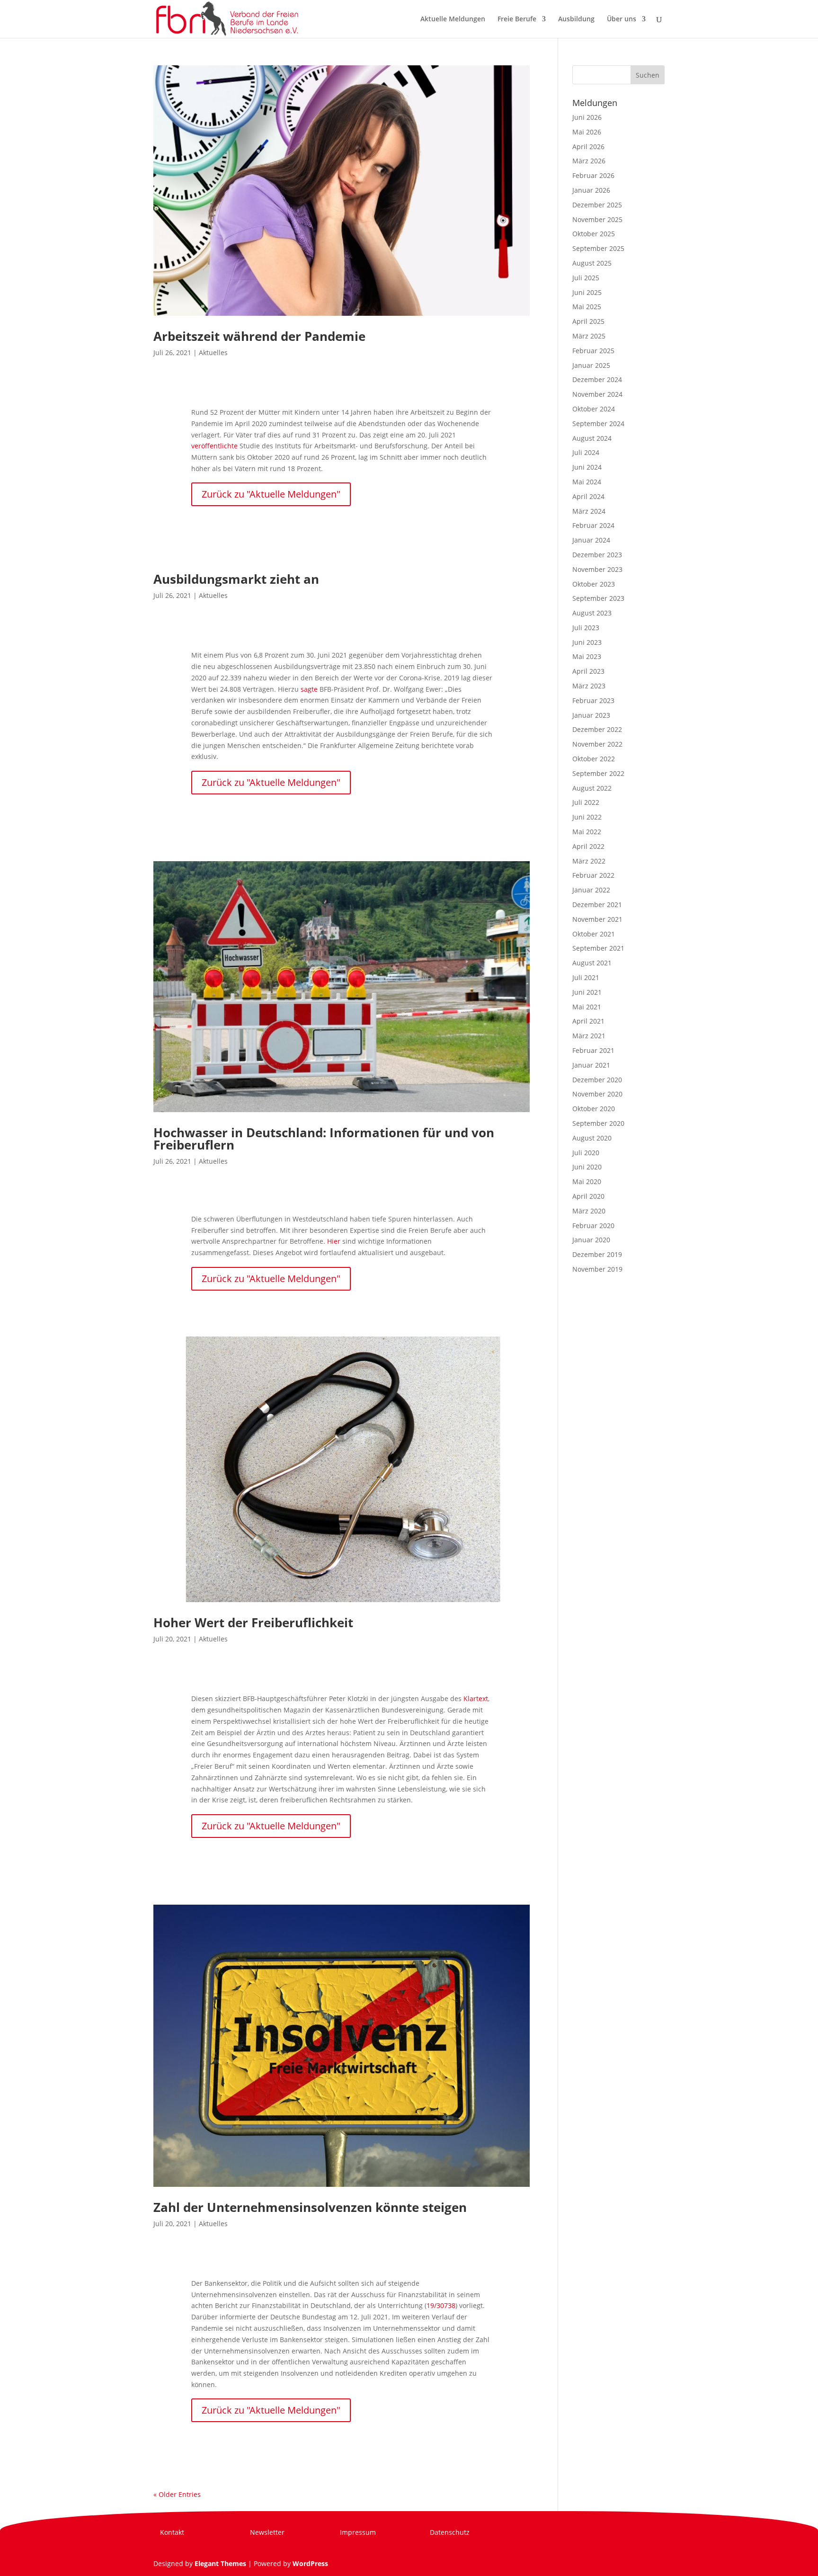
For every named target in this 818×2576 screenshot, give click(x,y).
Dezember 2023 (597, 555)
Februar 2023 (593, 700)
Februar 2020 (593, 1226)
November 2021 (597, 919)
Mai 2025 (587, 307)
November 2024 (597, 394)
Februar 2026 (593, 175)
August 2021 (592, 963)
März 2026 (589, 161)
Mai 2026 (587, 132)
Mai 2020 (587, 1181)
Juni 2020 (587, 1167)
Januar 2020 (591, 1240)
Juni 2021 (587, 992)
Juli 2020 (586, 1153)
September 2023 (598, 598)
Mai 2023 (587, 656)
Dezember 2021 (597, 905)
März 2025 (589, 336)
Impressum (358, 2532)
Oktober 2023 (594, 584)
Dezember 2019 (597, 1254)
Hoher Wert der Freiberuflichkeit (253, 1622)
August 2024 (592, 438)
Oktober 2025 (594, 234)
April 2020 (588, 1196)
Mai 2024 (587, 482)
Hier (334, 1241)
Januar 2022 (591, 890)
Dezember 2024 (597, 379)
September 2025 (598, 248)
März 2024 (589, 511)
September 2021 (598, 948)
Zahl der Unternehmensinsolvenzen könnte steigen (310, 2207)
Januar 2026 (591, 190)
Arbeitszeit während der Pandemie (259, 336)
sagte (309, 689)
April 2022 (588, 846)
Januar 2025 (591, 365)
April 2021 (588, 1021)
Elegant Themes (220, 2563)
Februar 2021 (593, 1050)
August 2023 (592, 613)
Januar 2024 (591, 540)
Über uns (622, 19)
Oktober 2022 (594, 759)
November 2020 (597, 1094)
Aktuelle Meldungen (453, 19)
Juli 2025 (586, 278)
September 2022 (598, 773)
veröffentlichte (214, 446)
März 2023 (589, 686)
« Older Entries (177, 2494)
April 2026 (588, 147)
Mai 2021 (587, 1007)
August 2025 (592, 263)
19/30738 (441, 2305)
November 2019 (597, 1269)
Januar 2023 (591, 715)
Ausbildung (576, 19)
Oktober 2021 (594, 934)
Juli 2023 (586, 628)
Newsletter (267, 2532)
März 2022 (589, 861)
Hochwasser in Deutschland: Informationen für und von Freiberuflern (324, 1139)
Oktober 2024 (594, 409)
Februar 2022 (593, 875)
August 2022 (592, 788)
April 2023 (588, 671)
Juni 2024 (587, 467)
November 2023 (597, 569)
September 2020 (598, 1123)
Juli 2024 (586, 452)
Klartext (476, 1698)
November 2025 (597, 219)
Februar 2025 (593, 351)
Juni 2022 (587, 817)
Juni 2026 (587, 117)
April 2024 (588, 496)
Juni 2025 (587, 292)
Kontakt (172, 2532)
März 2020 (589, 1211)
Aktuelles (213, 352)
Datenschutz (450, 2532)
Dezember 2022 (597, 729)
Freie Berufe (517, 19)
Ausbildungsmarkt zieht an (236, 579)
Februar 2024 (593, 525)
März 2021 (589, 1036)
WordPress (310, 2563)
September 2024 (598, 423)
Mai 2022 (587, 832)
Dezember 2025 (597, 205)
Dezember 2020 (597, 1080)
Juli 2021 (586, 977)
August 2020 (592, 1138)
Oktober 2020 (594, 1109)
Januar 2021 (591, 1065)
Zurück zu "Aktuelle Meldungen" (271, 494)
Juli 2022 (586, 802)
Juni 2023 (587, 642)
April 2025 (588, 321)
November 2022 (597, 744)
